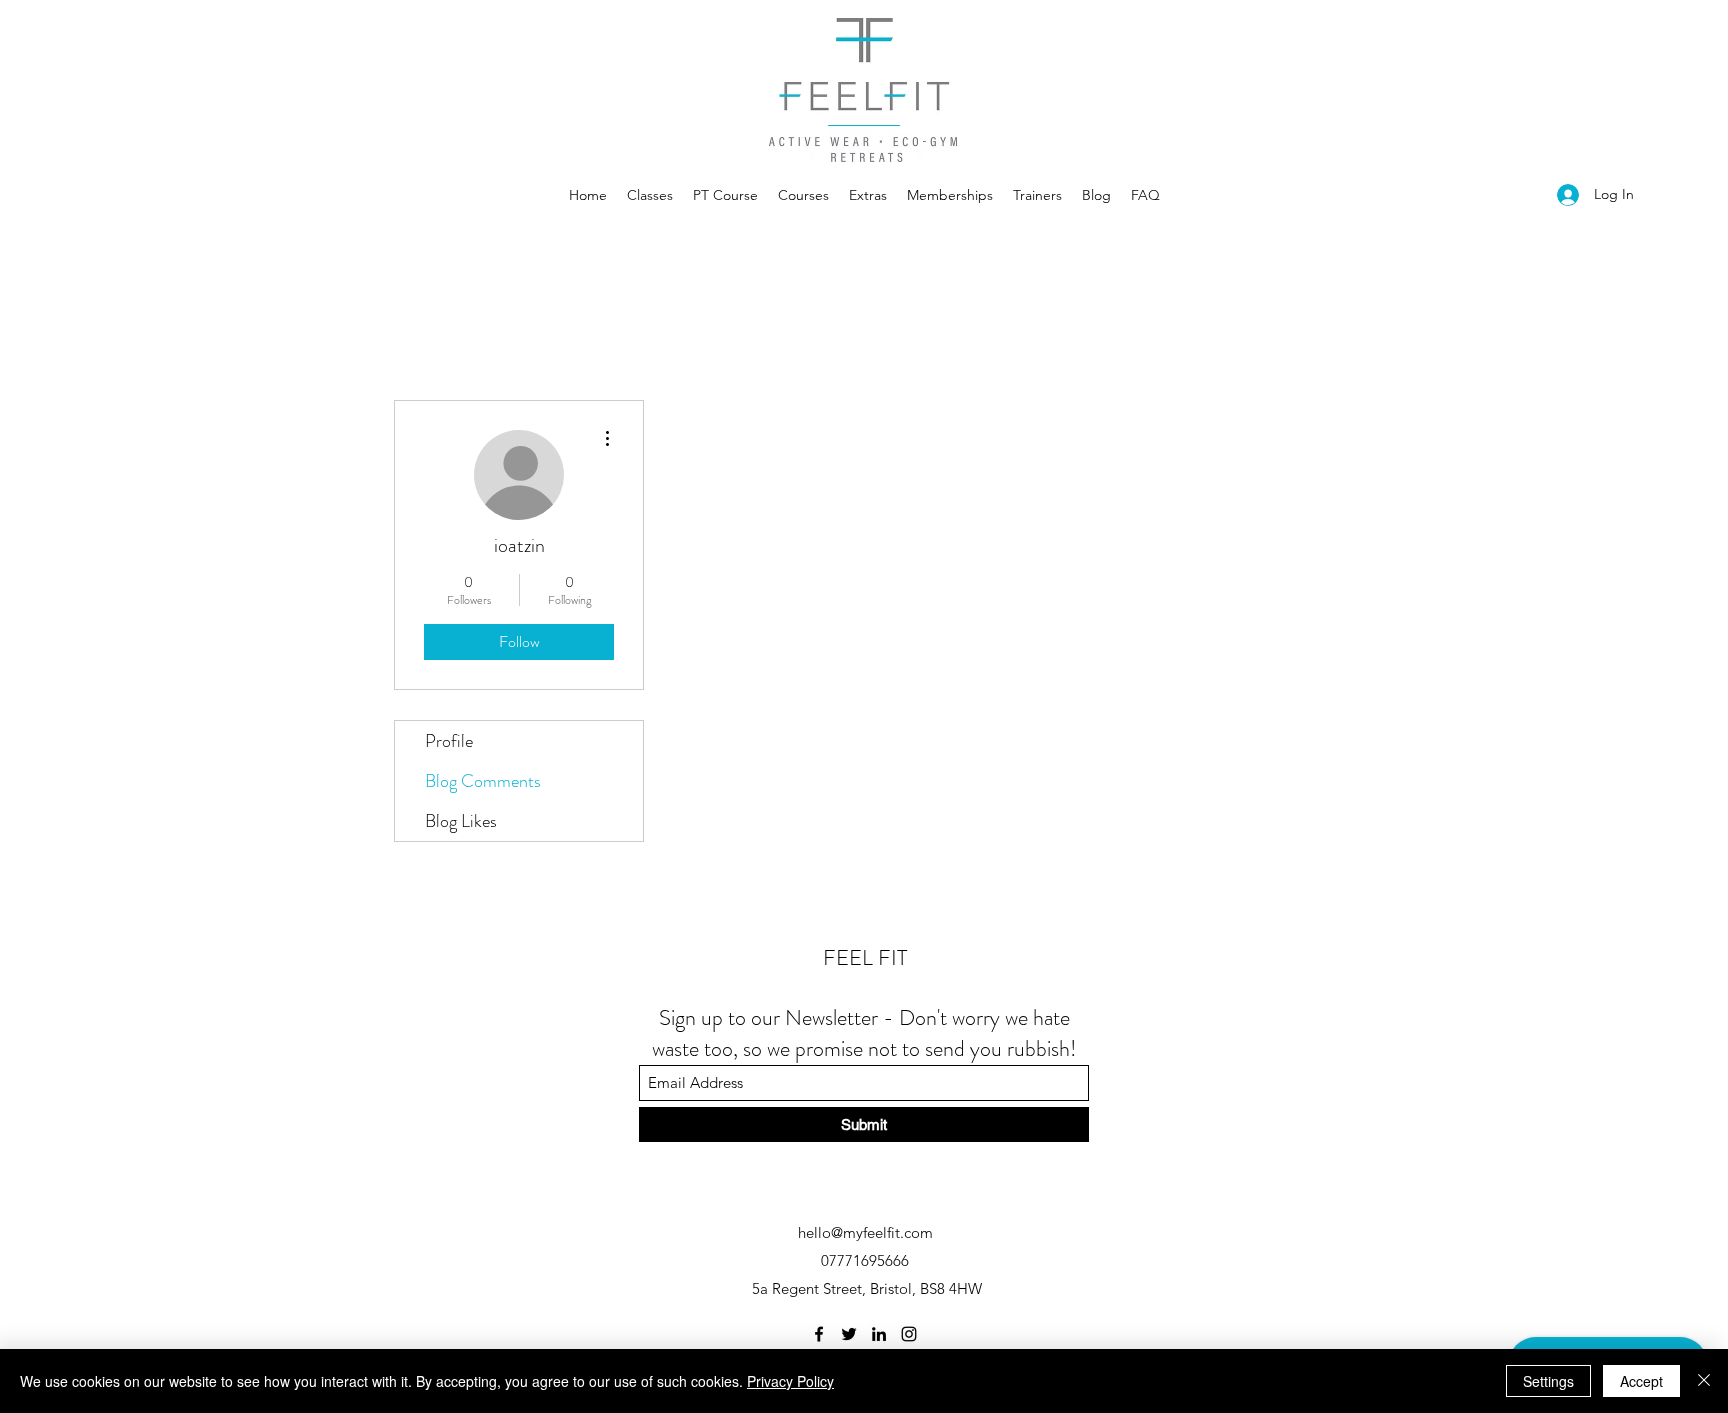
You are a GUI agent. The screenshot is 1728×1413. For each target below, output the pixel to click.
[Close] (1704, 1381)
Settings (1548, 1381)
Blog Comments (483, 781)
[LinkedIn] (879, 1334)
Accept (1641, 1381)
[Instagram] (909, 1334)
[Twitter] (849, 1334)
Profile (449, 741)
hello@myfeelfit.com (865, 1232)
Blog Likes (461, 821)
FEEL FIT (865, 957)
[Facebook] (819, 1334)
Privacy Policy (790, 1381)
